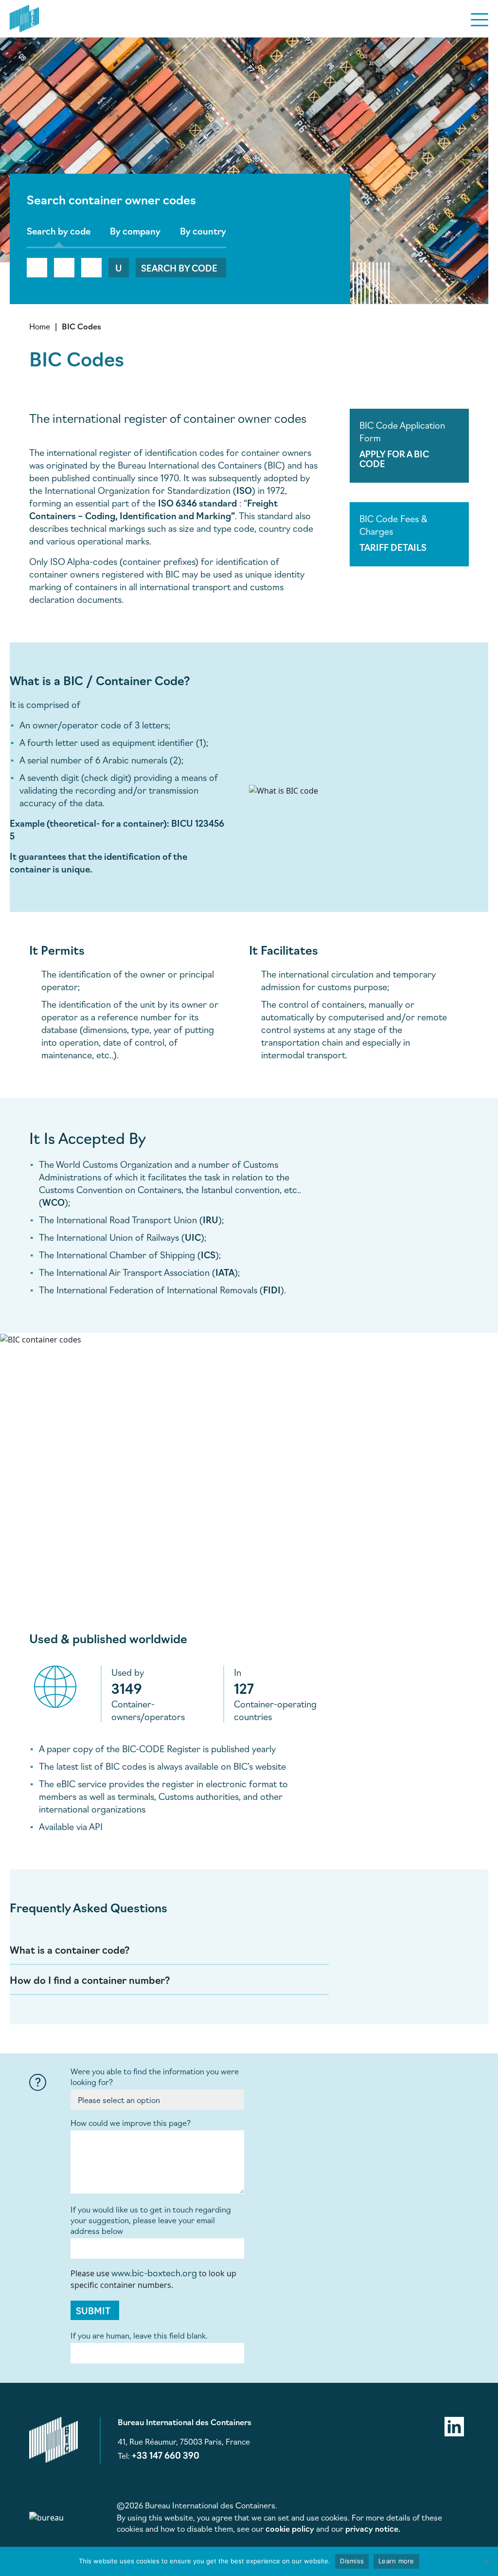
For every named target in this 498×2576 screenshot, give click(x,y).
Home (40, 326)
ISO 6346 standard (197, 503)
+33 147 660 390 (166, 2455)
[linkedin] (454, 2425)
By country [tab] (203, 231)
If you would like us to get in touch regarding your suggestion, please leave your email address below (151, 2220)
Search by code (179, 268)
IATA (225, 1272)
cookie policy (290, 2528)
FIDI (272, 1289)
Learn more (396, 2561)
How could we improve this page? (131, 2122)
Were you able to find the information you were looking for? (155, 2076)
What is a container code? (70, 1949)
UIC (193, 1237)
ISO (244, 490)
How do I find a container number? (90, 1979)
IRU (211, 1219)
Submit (93, 2310)
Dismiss (352, 2561)
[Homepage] (24, 17)
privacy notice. (373, 2528)
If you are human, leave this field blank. (139, 2335)
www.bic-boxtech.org (154, 2272)
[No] (486, 2561)
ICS (208, 1254)
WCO (53, 1202)
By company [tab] (135, 231)
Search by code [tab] (59, 231)
